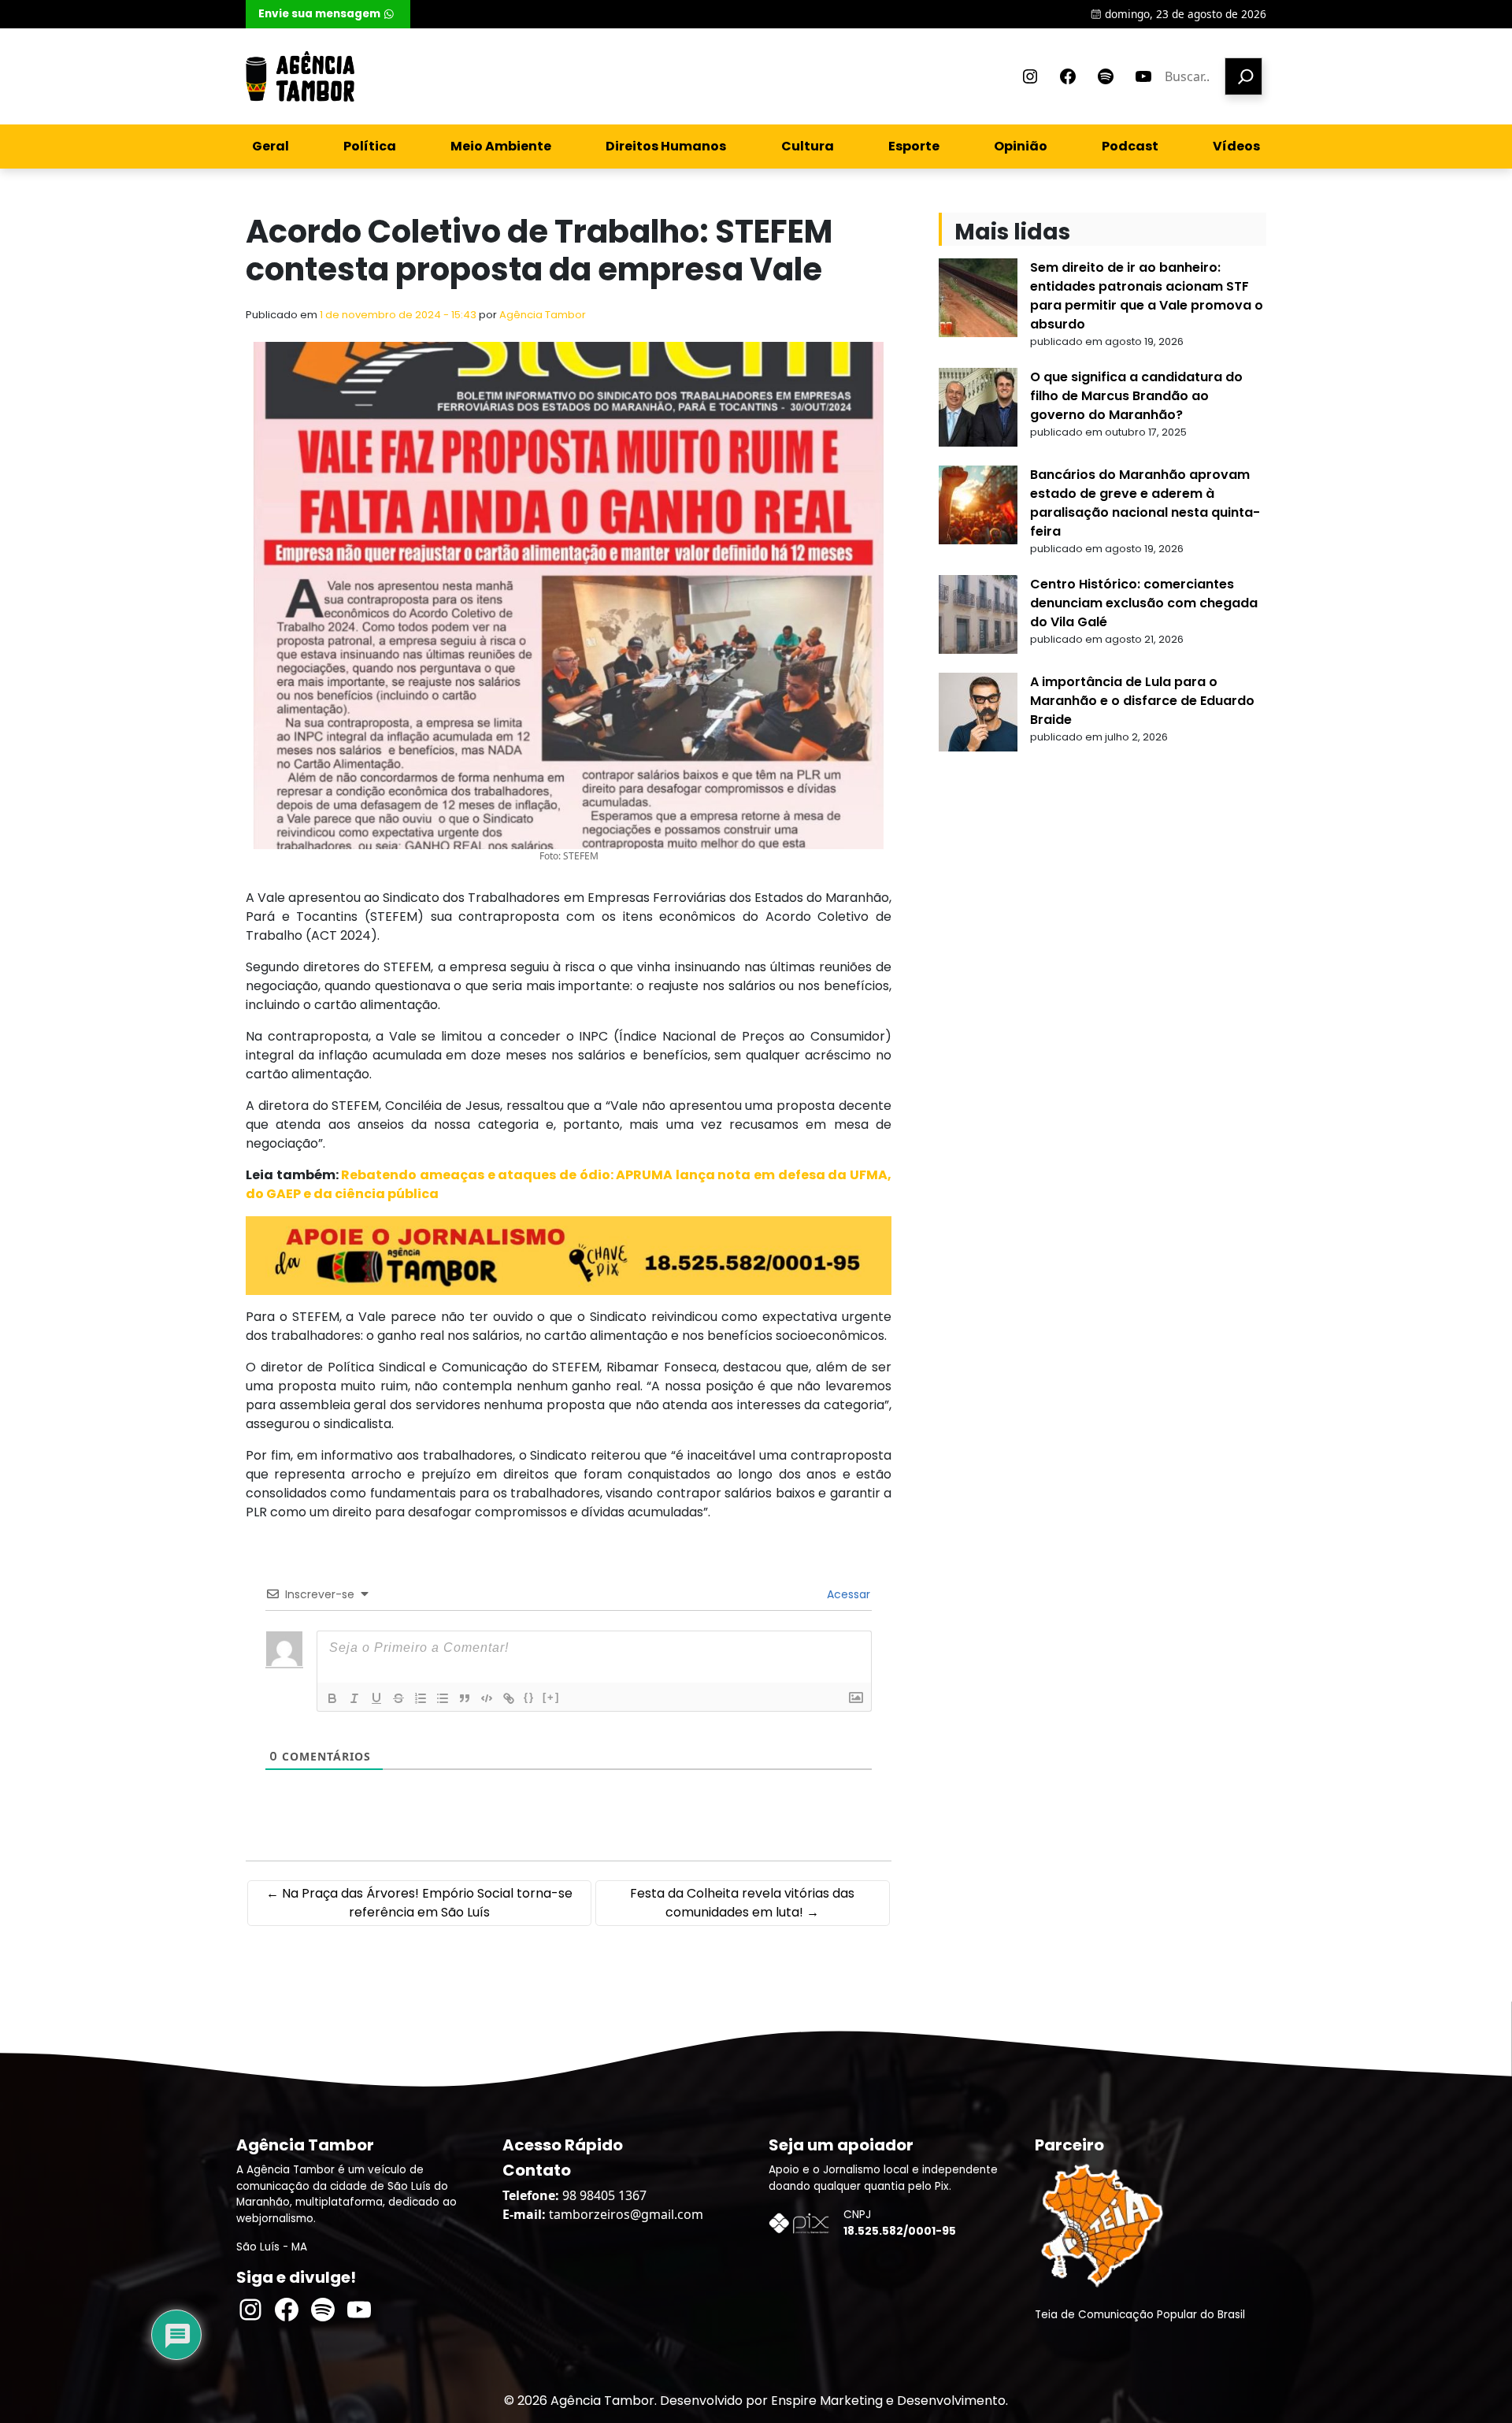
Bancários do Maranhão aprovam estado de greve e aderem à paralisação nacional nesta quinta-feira (1145, 503)
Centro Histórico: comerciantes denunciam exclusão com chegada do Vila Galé (1144, 603)
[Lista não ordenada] (443, 1698)
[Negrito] (332, 1698)
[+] (551, 1697)
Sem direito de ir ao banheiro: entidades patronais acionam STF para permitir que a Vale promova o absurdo (1147, 296)
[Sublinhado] (376, 1698)
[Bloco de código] (487, 1698)
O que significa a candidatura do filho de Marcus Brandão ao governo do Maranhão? (1136, 396)
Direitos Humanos (666, 146)
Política (370, 146)
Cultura (808, 146)
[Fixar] (398, 1698)
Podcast (1130, 146)
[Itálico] (354, 1698)
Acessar (847, 1594)
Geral (271, 146)
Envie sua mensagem (319, 14)
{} (529, 1697)
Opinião (1021, 146)
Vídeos (1236, 146)
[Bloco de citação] (465, 1698)
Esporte (914, 146)
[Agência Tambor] (300, 76)
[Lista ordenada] (421, 1698)
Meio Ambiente (501, 146)
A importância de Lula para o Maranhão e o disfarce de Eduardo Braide (1142, 701)
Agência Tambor (543, 315)
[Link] (509, 1698)
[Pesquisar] (1243, 76)
